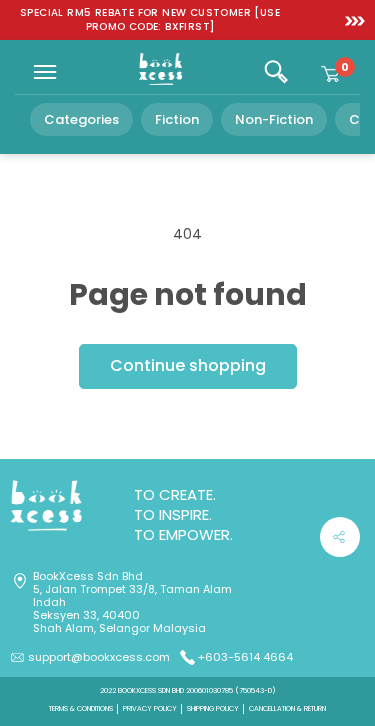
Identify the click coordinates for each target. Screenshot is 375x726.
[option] (150, 20)
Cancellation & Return (287, 708)
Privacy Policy (150, 708)
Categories (81, 119)
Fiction (177, 119)
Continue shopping (188, 365)
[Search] (276, 72)
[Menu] (45, 72)
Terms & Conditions (81, 708)
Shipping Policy (213, 708)
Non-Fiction (274, 119)
